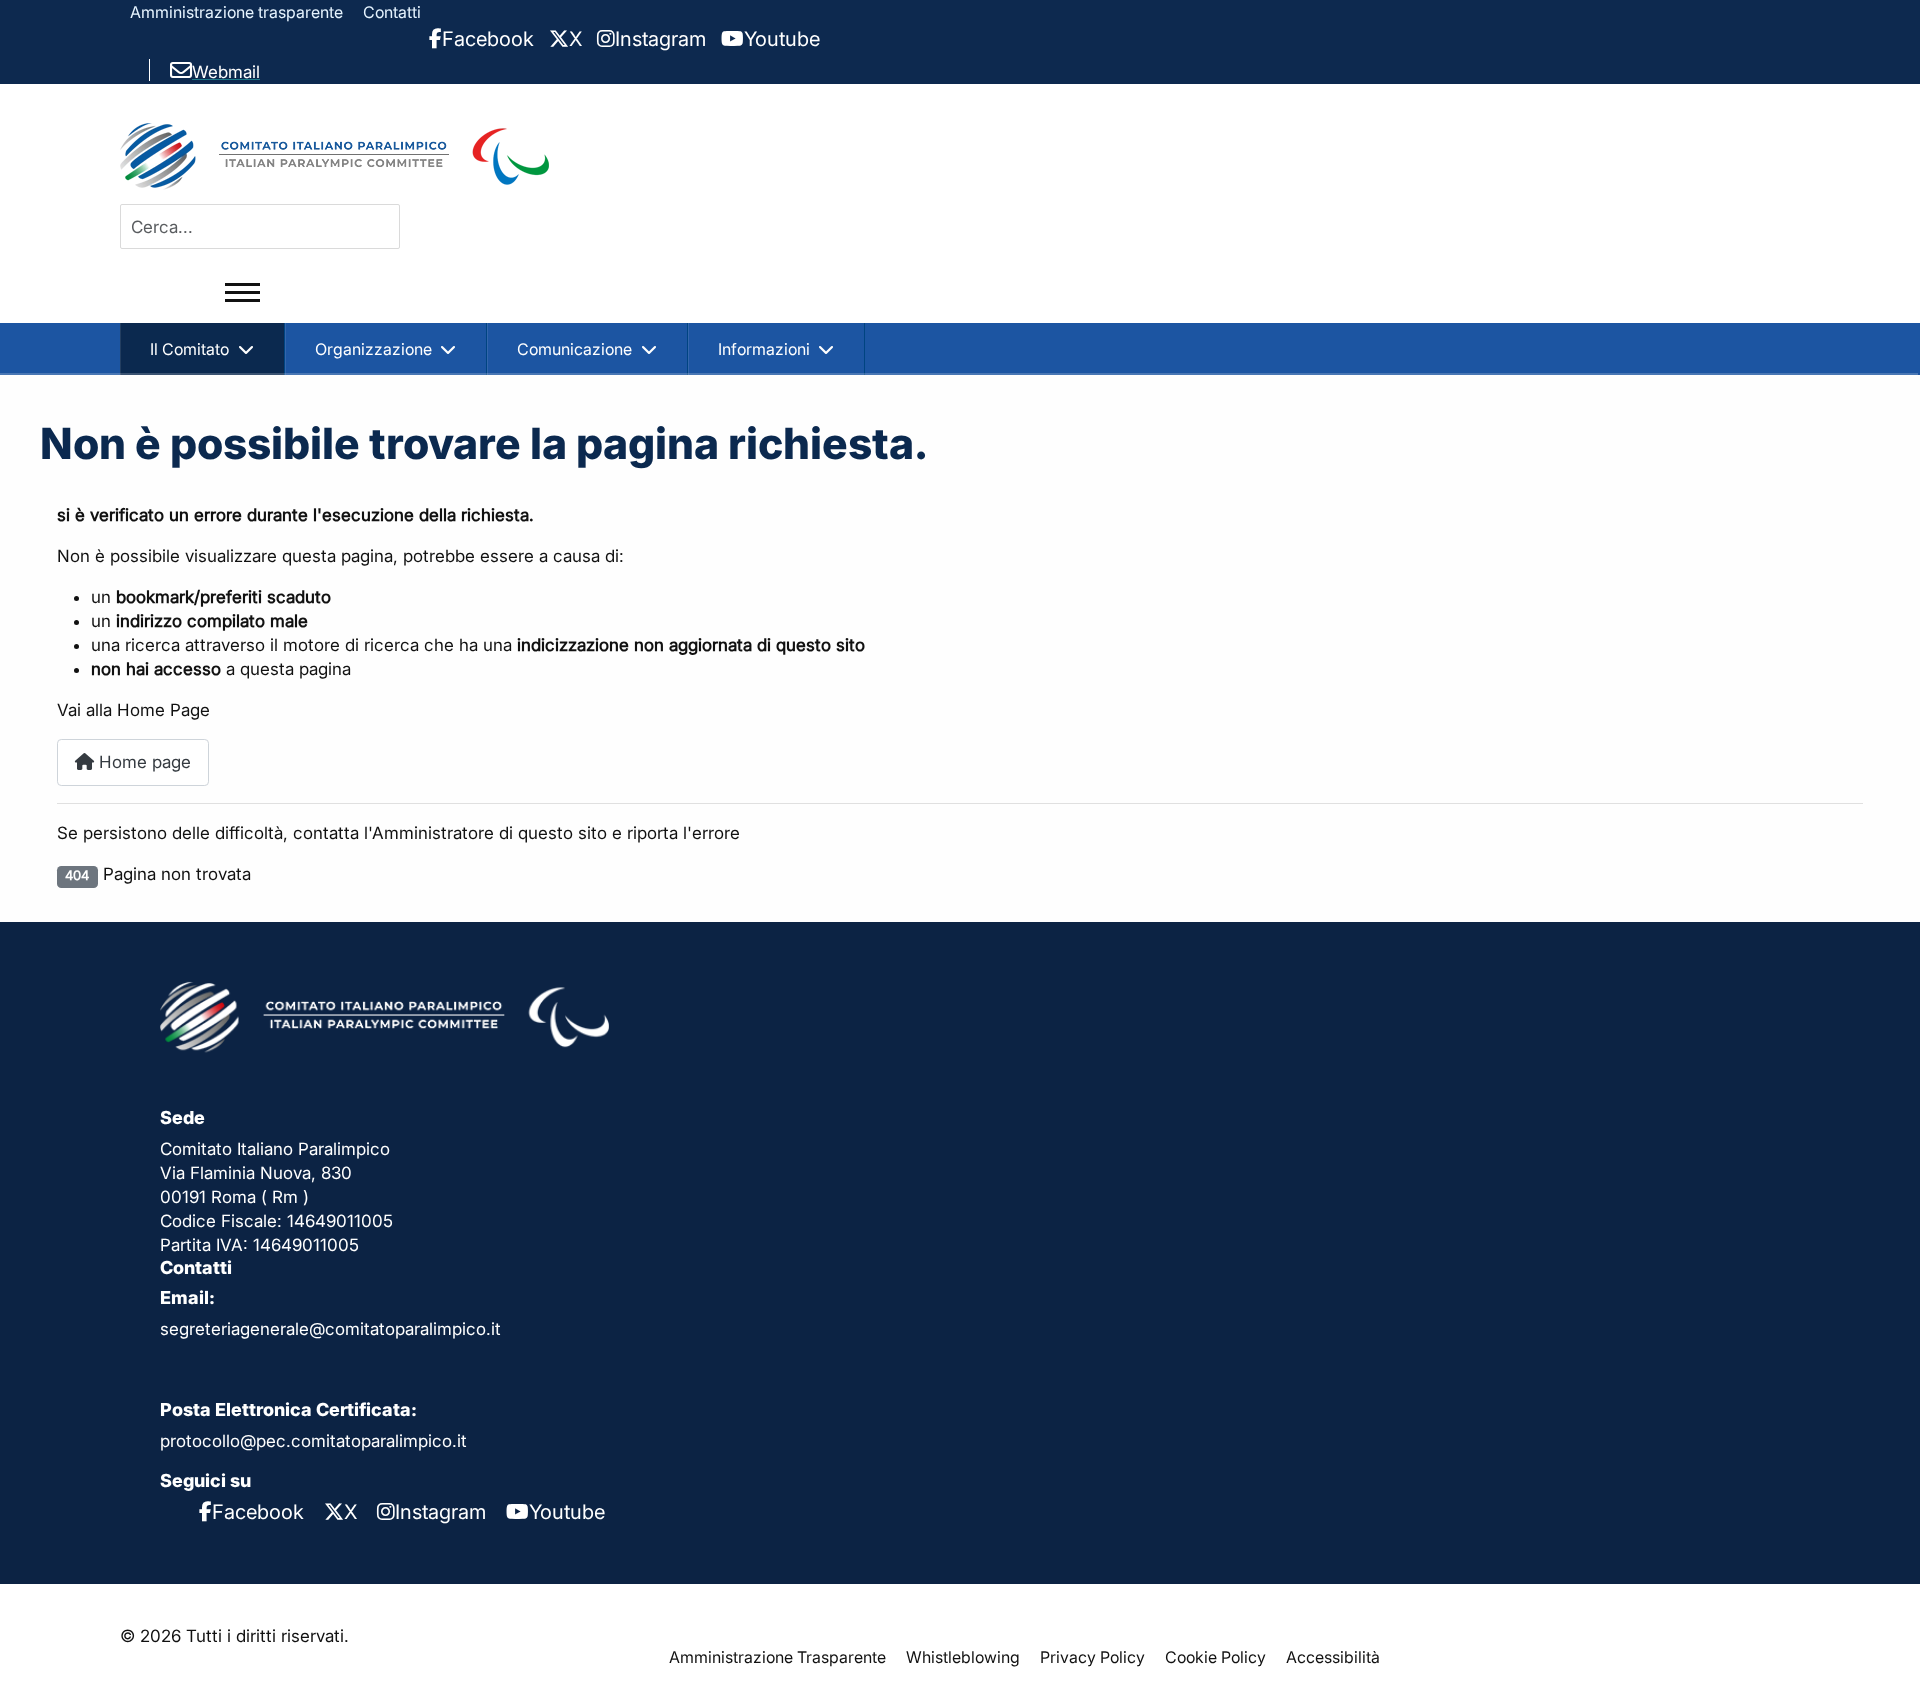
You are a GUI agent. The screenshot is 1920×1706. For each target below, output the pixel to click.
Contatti (392, 12)
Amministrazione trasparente (236, 12)
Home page (142, 762)
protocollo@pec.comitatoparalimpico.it (313, 1441)
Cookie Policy (1215, 1657)
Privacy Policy (1092, 1657)
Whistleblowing (963, 1657)
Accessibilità (1333, 1657)
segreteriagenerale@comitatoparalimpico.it (330, 1329)
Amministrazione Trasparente (777, 1657)
